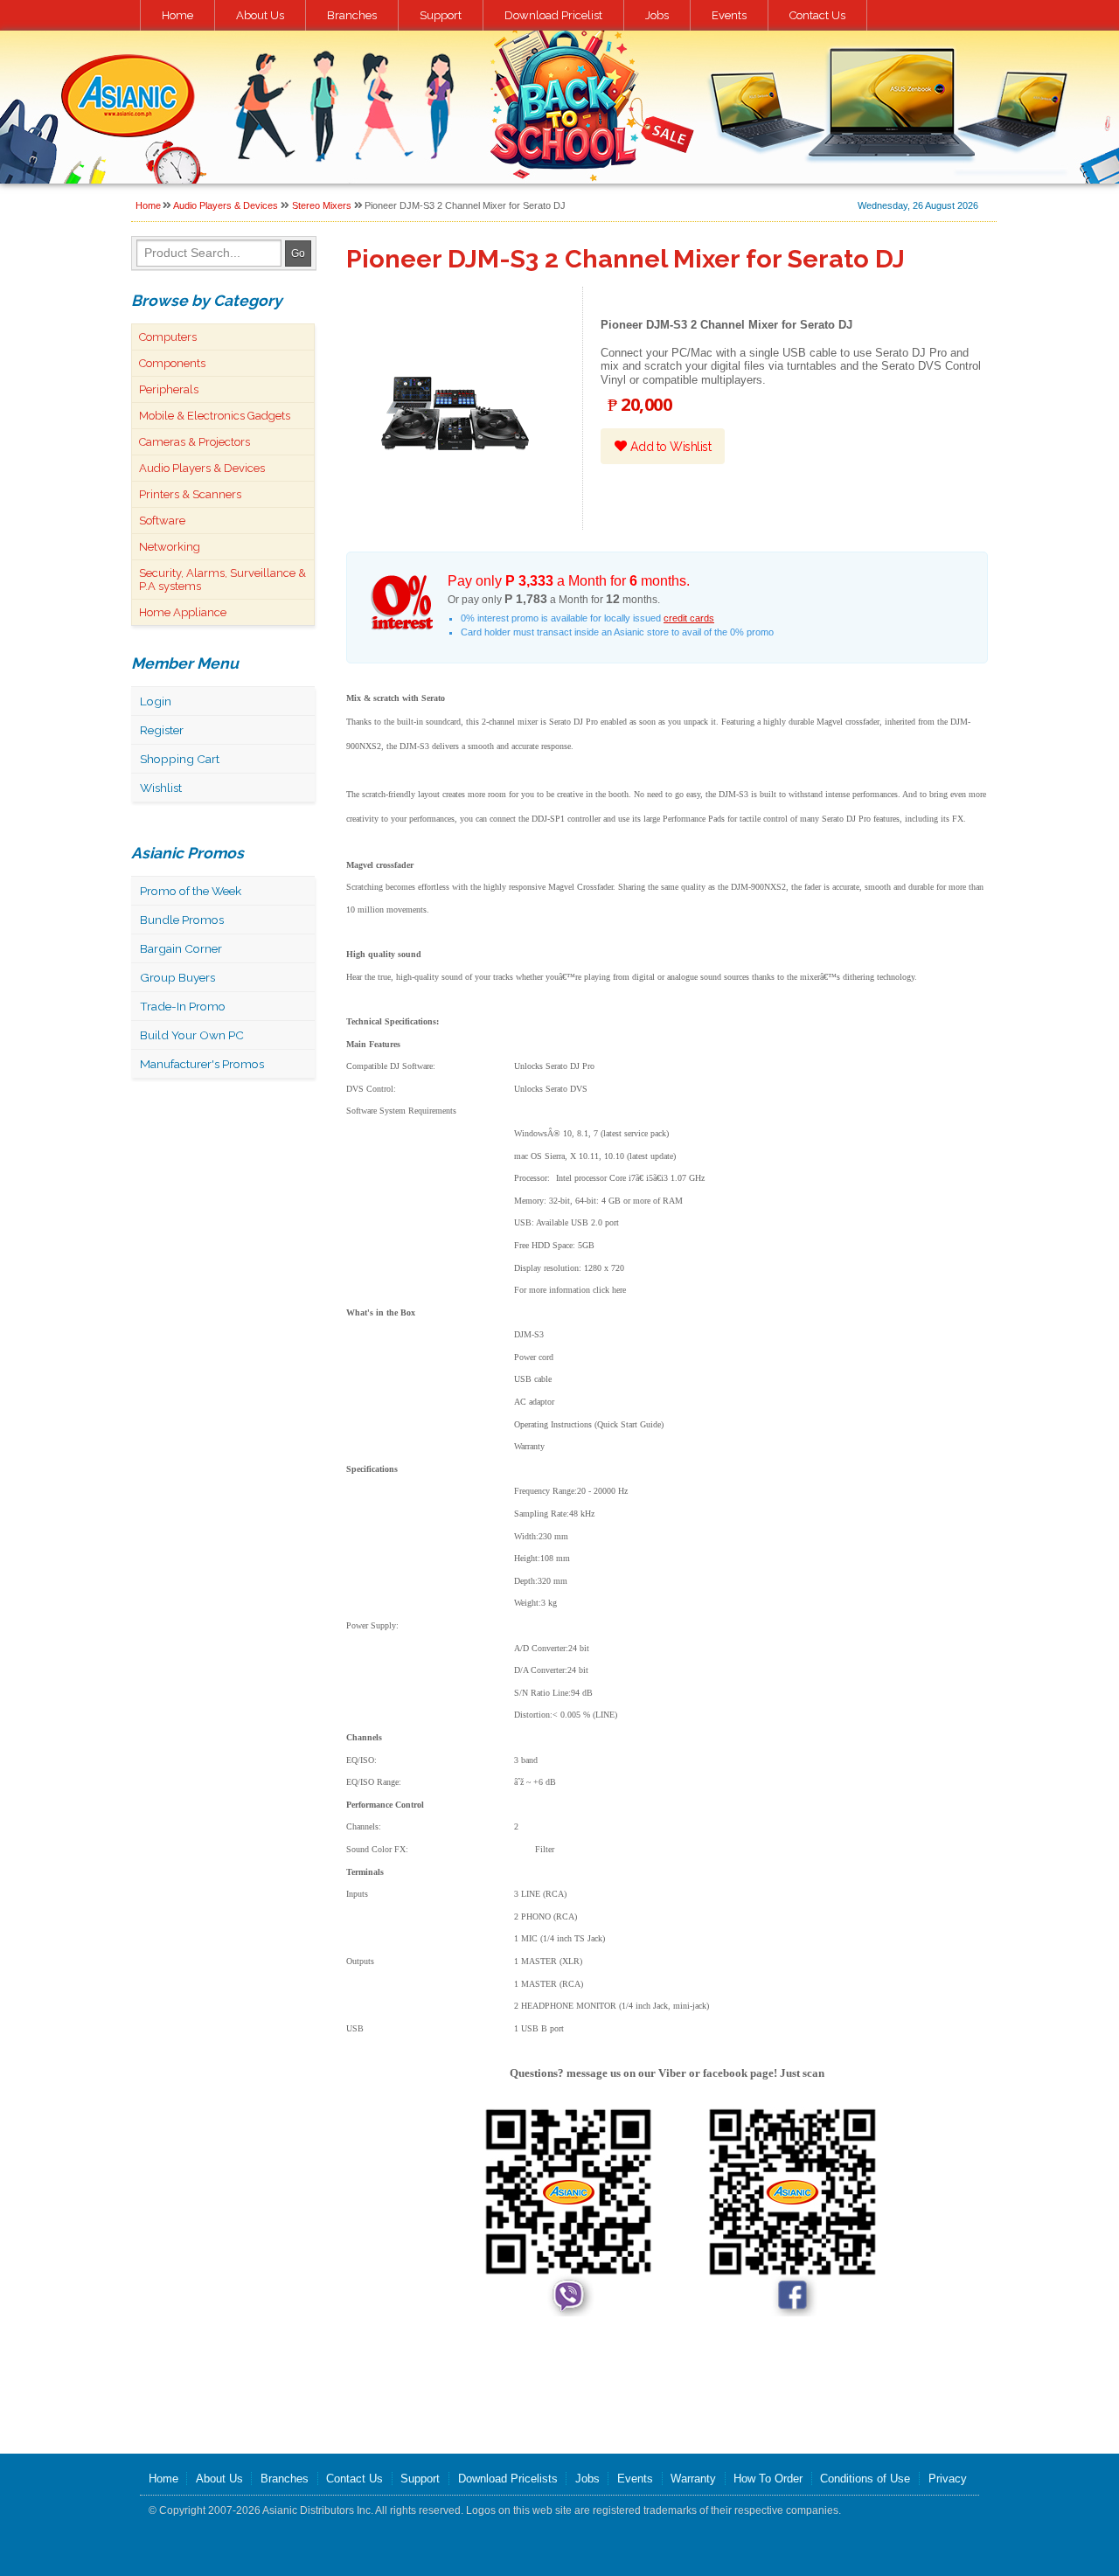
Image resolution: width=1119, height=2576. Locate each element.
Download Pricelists (508, 2479)
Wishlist (161, 788)
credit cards (689, 618)
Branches (352, 15)
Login (156, 701)
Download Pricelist (553, 15)
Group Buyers (177, 977)
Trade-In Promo (183, 1006)
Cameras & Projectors (195, 442)
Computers (168, 337)
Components (172, 363)
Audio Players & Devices (226, 205)
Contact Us (817, 15)
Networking (170, 547)
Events (729, 15)
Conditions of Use (865, 2479)
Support (441, 15)
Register (162, 730)
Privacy (948, 2479)
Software (162, 521)
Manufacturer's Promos (202, 1064)
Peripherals (169, 389)
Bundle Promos (182, 920)
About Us (260, 15)
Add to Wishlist (669, 447)
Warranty (693, 2479)
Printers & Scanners (190, 494)
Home (177, 15)
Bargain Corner (181, 948)
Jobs (657, 15)
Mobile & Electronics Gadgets (215, 416)
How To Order (768, 2479)
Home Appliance (183, 612)
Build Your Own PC (192, 1035)
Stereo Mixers (322, 205)
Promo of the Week (191, 891)
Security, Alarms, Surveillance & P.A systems (222, 580)
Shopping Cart (180, 759)
